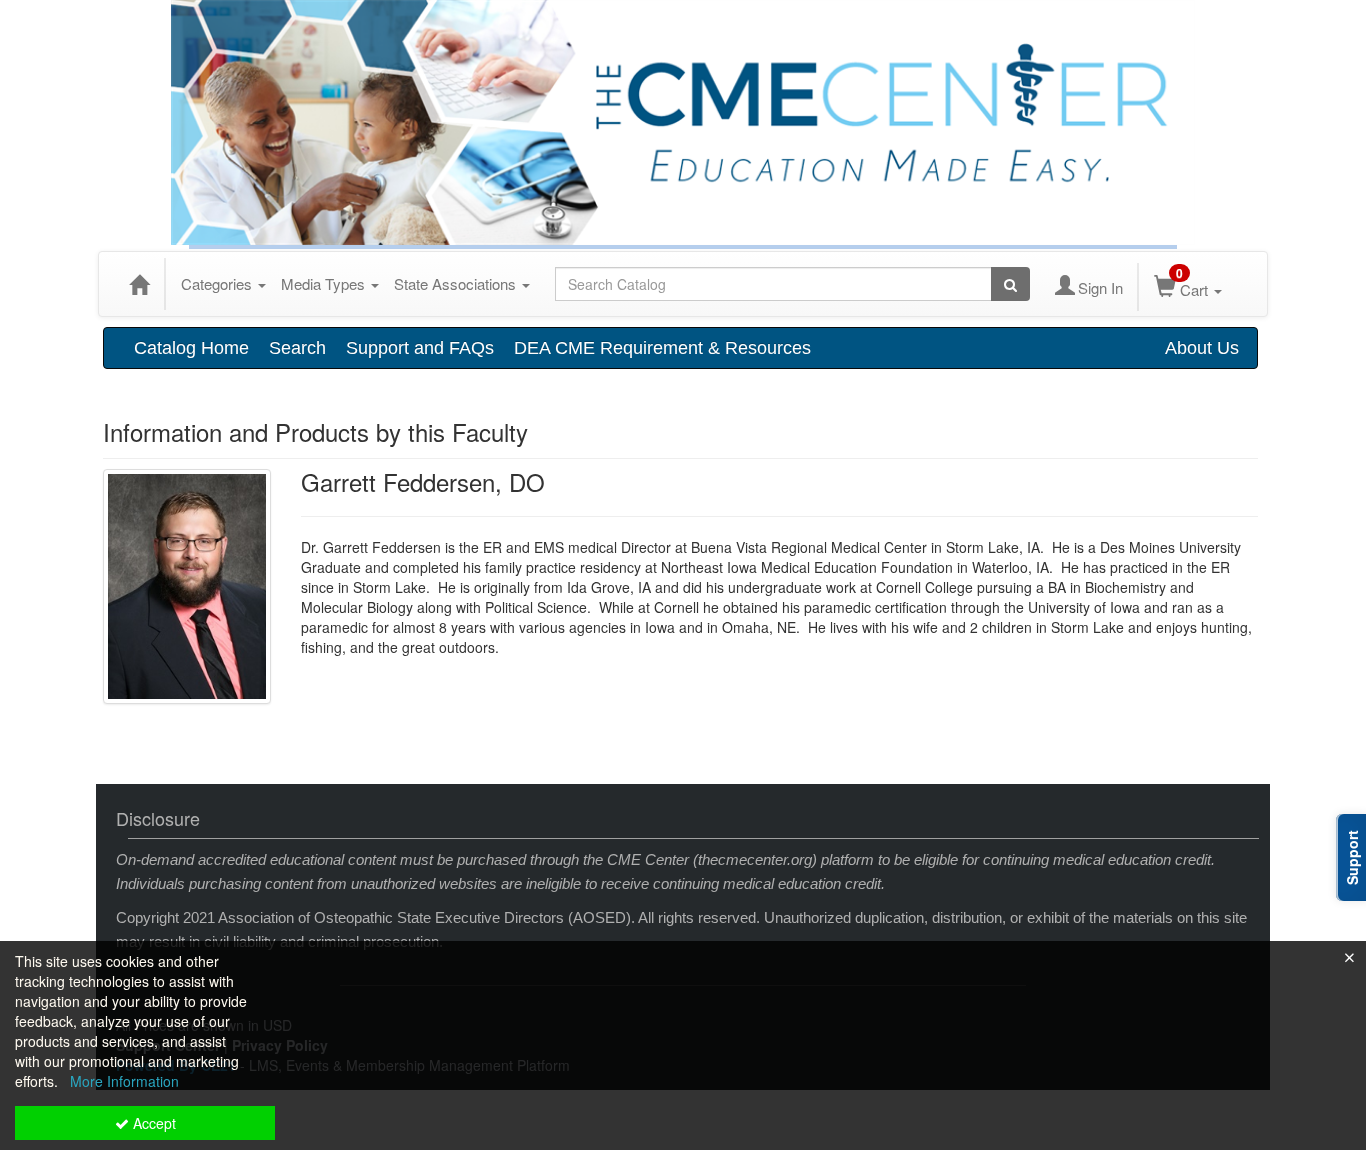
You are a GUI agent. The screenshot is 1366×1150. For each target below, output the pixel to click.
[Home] (139, 284)
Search (297, 348)
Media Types (325, 283)
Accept (152, 1123)
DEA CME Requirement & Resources (662, 348)
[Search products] (1010, 284)
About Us (1202, 348)
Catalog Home (191, 348)
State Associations (457, 283)
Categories (218, 283)
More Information (124, 1081)
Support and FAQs (420, 348)
